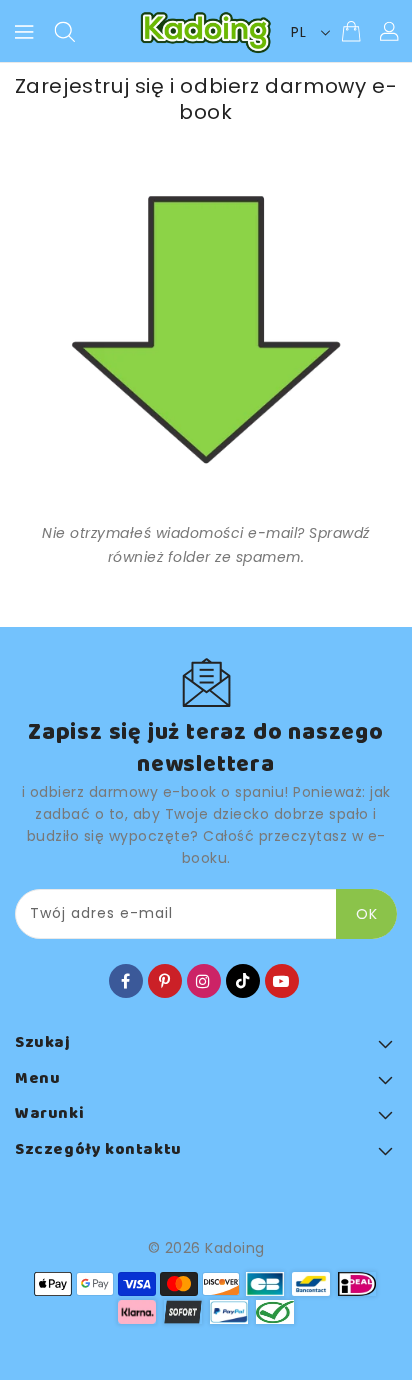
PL (298, 32)
